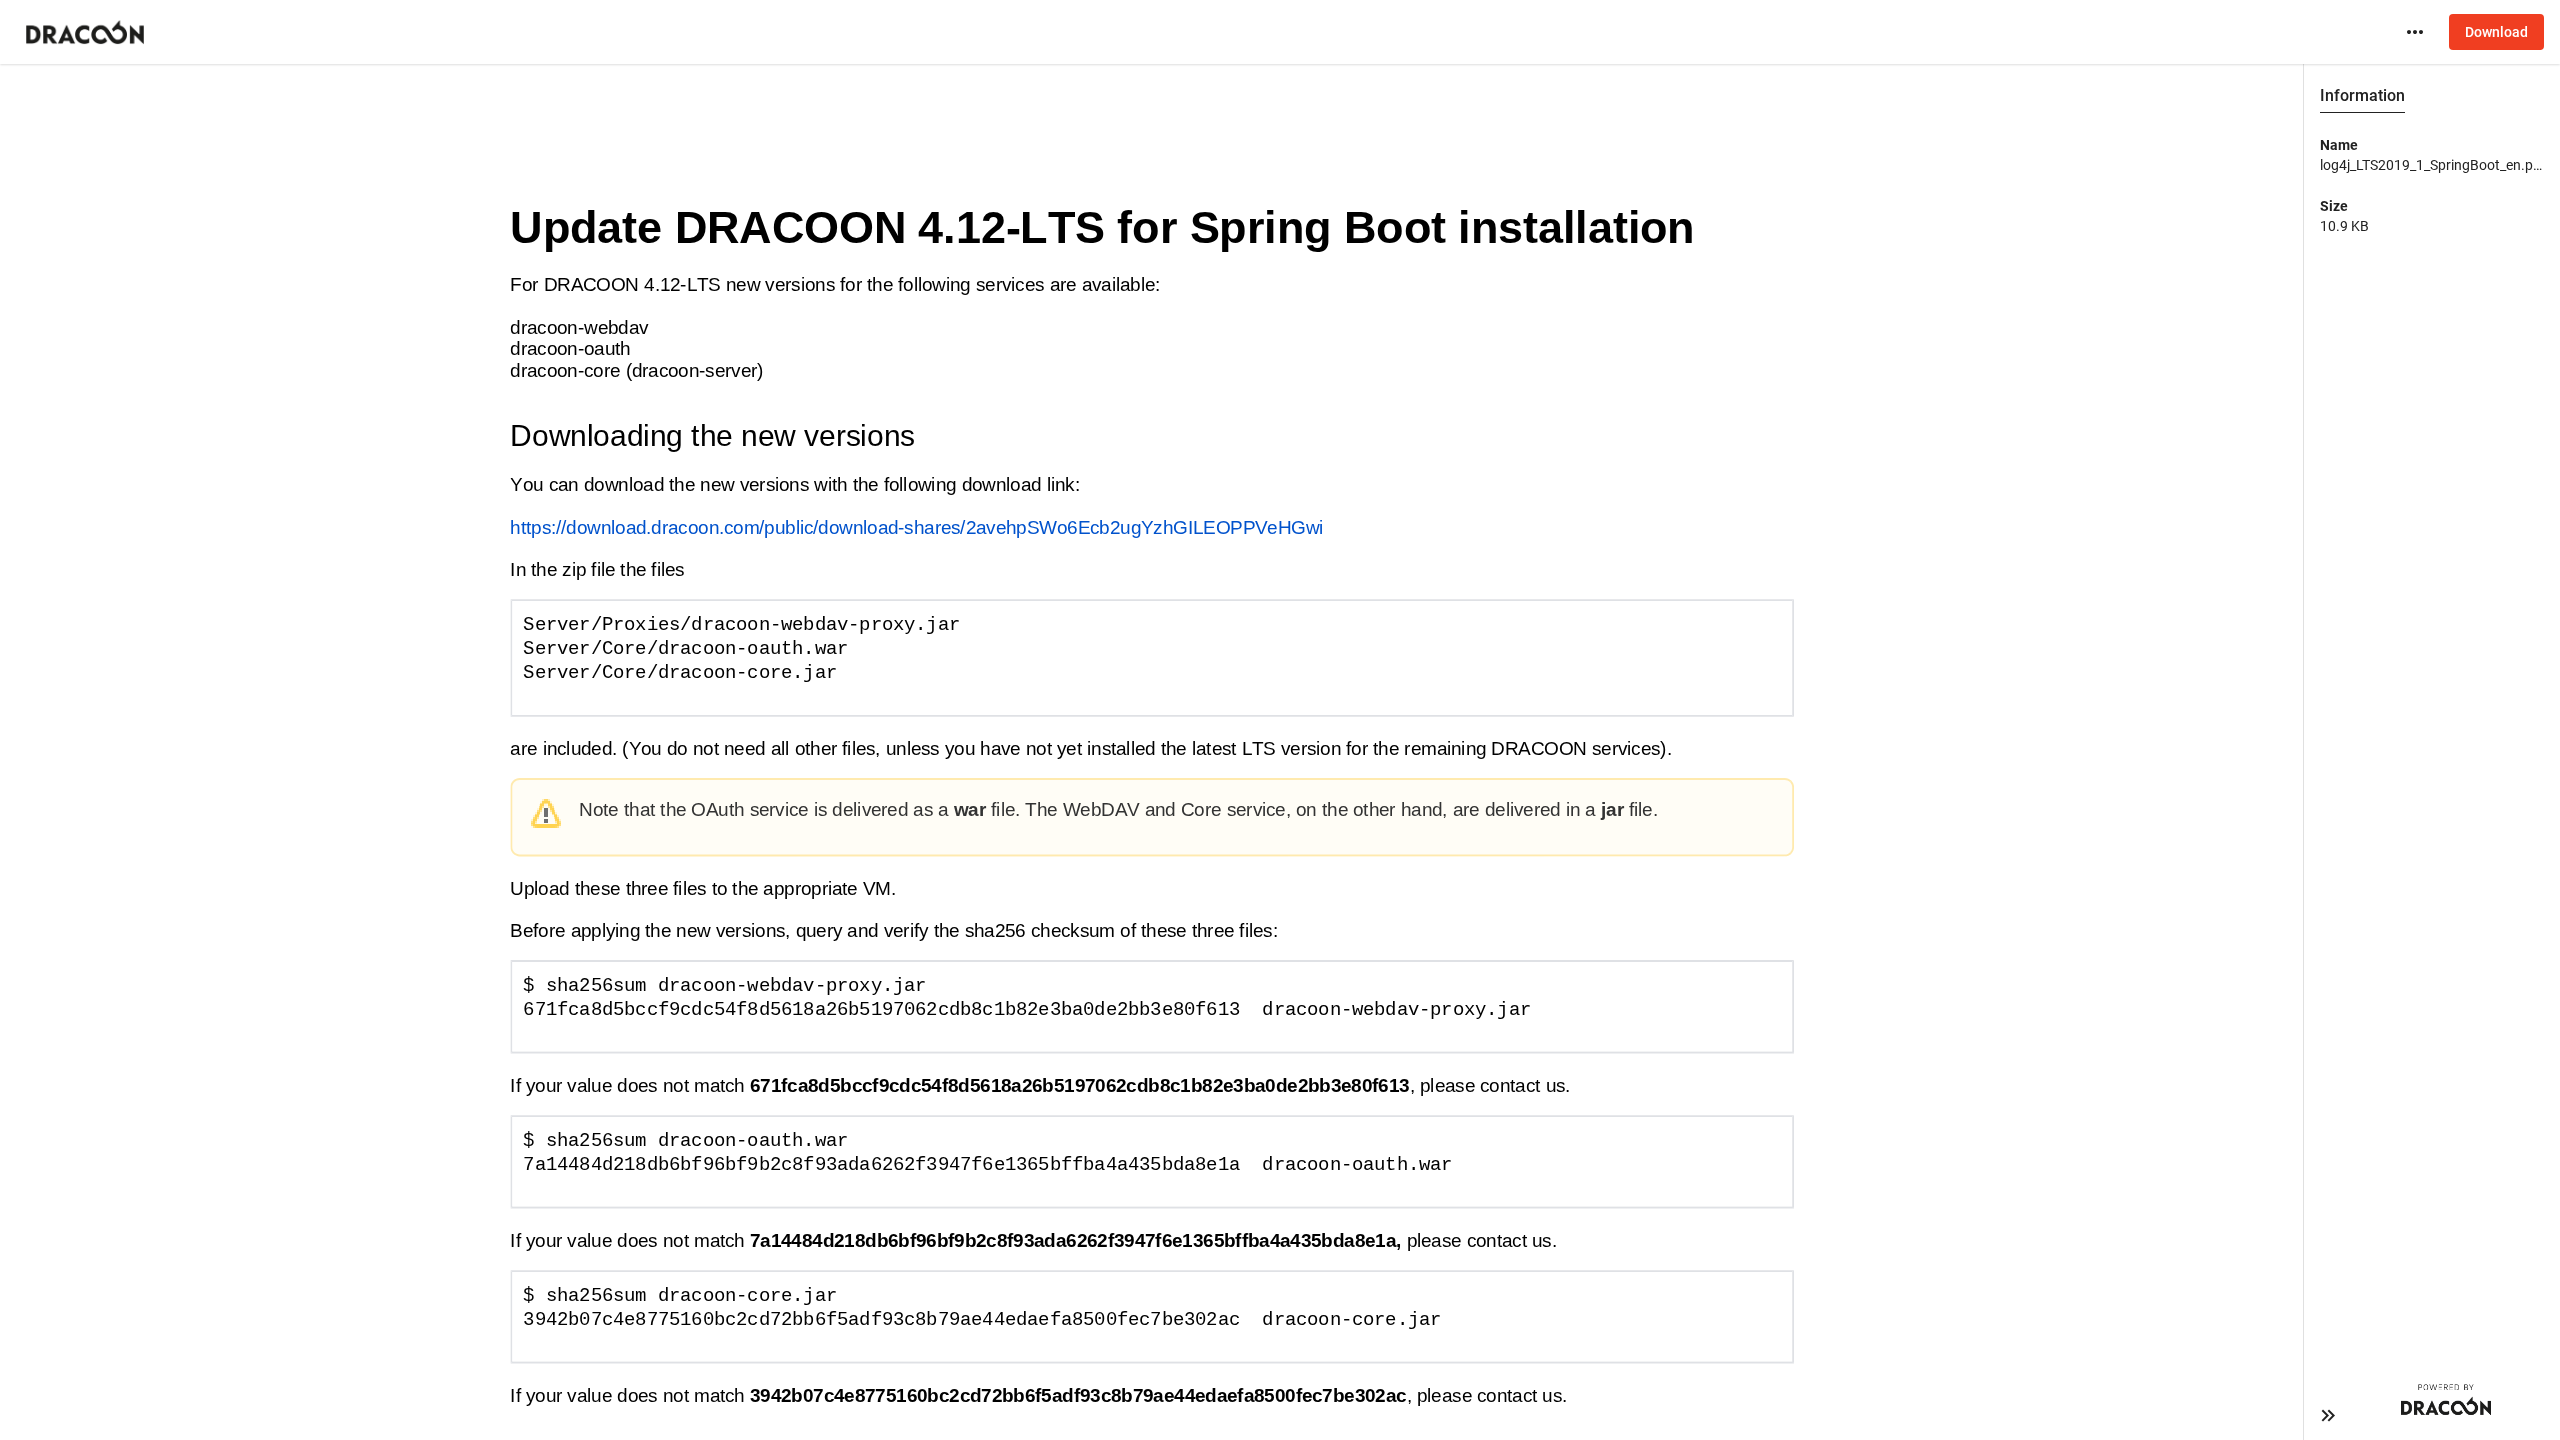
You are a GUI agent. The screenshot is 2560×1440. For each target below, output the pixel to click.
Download (2496, 32)
